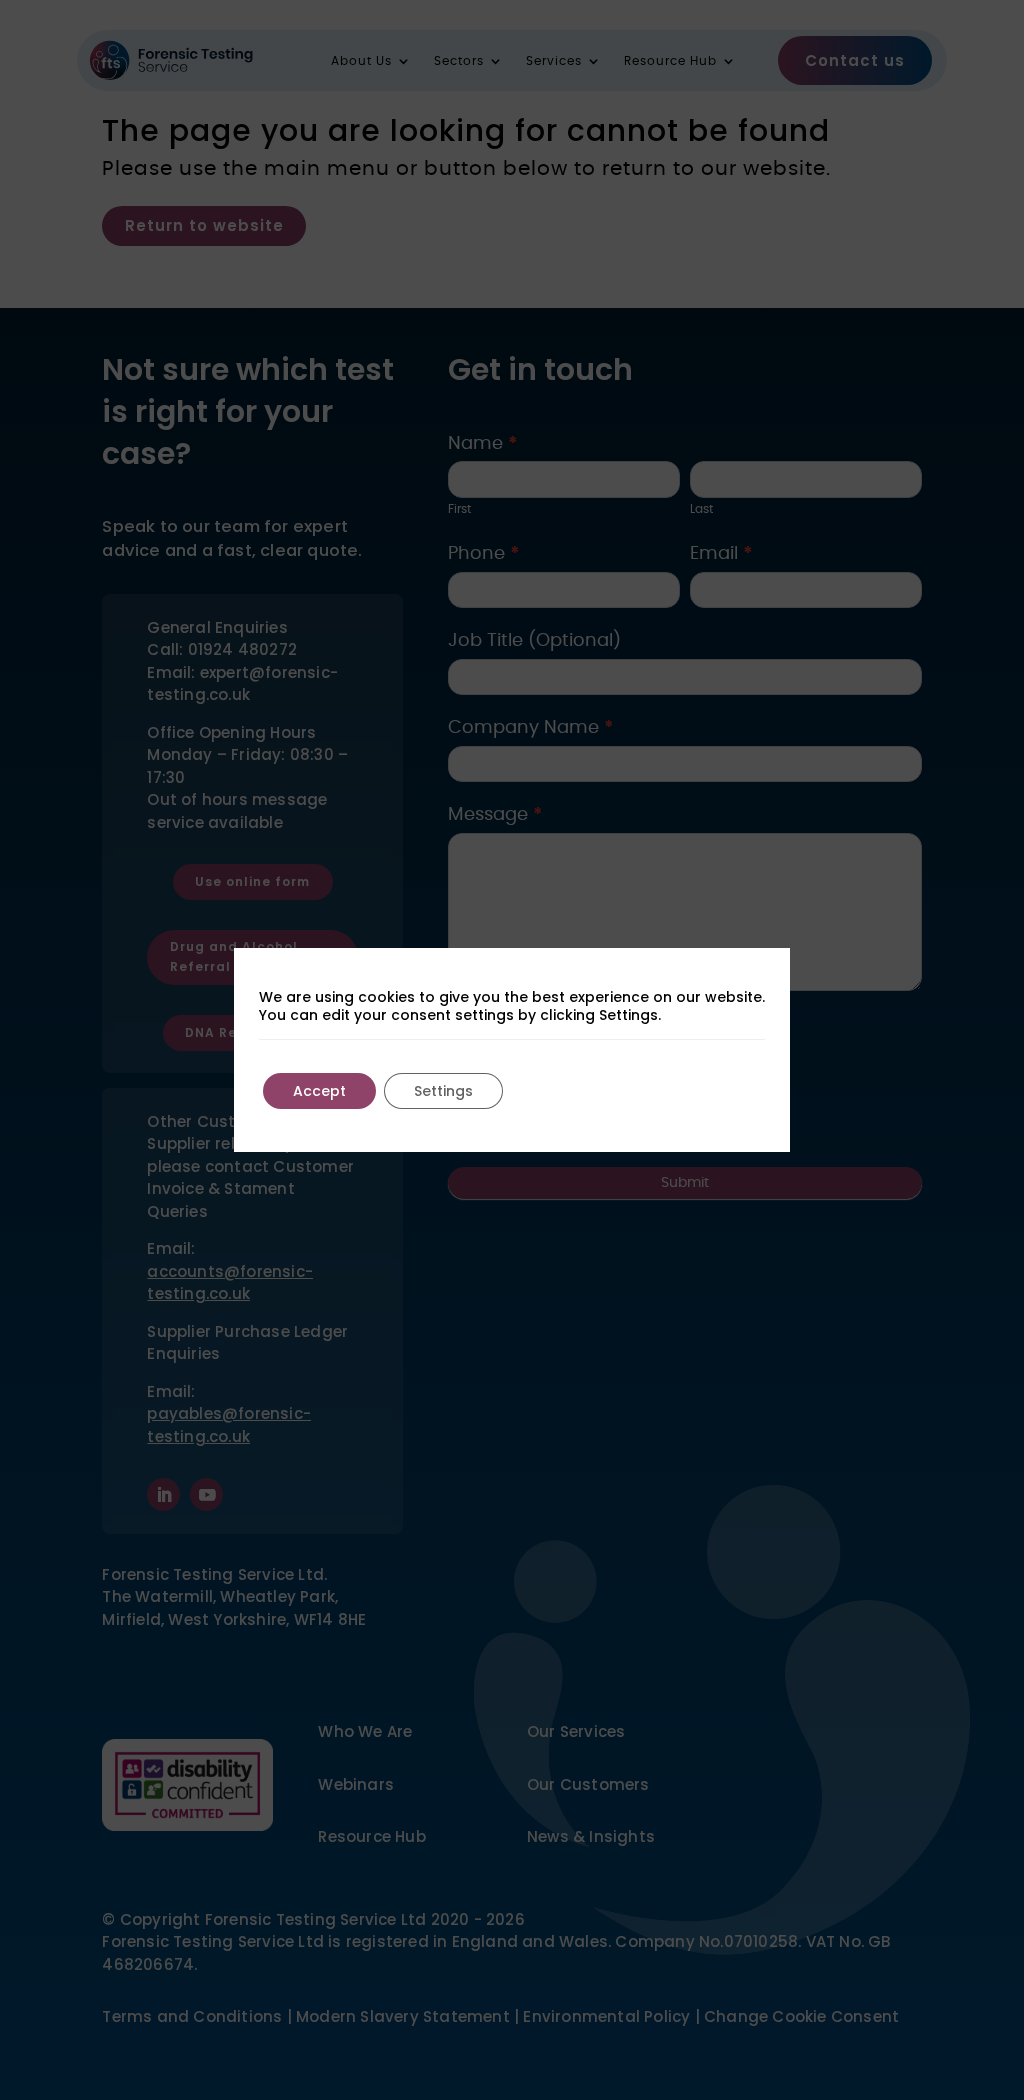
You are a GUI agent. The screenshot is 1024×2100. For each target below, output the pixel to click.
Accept (319, 1091)
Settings (443, 1091)
